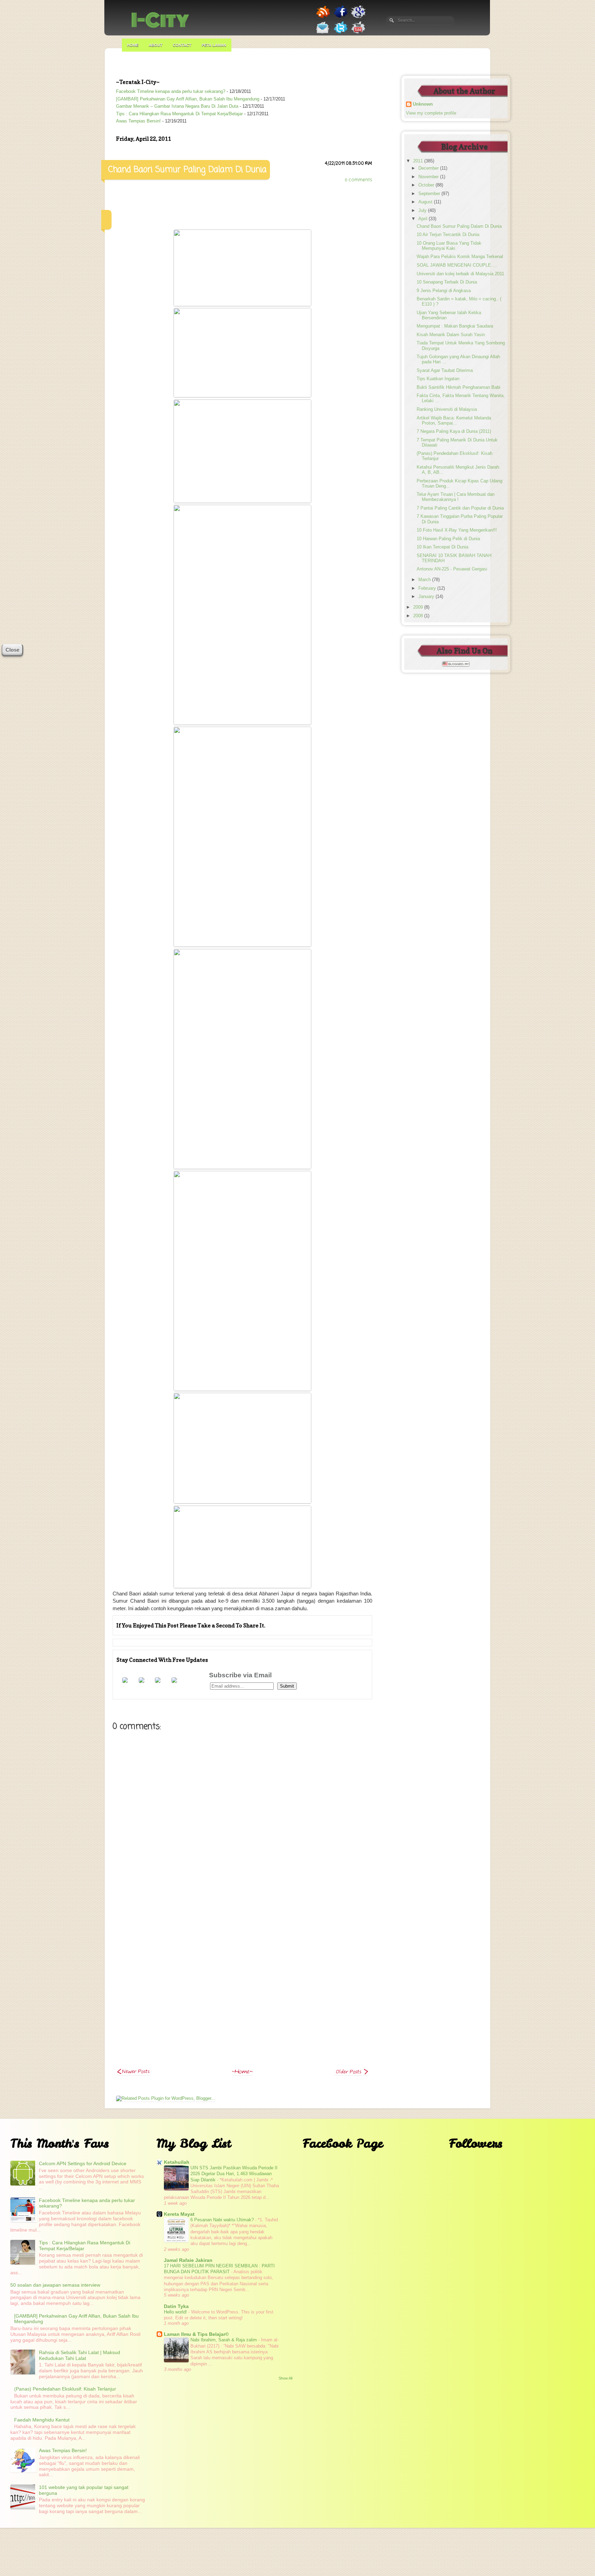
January (427, 597)
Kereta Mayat (179, 2214)
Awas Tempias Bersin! (138, 121)
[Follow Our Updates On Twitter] (341, 34)
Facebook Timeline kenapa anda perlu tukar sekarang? (171, 92)
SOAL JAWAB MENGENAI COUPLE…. (457, 265)
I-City (160, 20)
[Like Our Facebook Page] (341, 18)
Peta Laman (214, 45)
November (429, 177)
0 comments (358, 180)
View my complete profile (431, 113)
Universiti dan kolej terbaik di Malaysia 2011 (460, 274)
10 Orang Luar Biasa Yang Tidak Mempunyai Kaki (449, 246)
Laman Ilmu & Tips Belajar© (196, 2334)
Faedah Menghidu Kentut (42, 2420)
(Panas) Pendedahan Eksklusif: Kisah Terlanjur (65, 2389)
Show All (285, 2378)
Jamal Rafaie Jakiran (188, 2260)
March (425, 580)
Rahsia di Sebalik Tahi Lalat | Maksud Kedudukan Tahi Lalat (80, 2355)
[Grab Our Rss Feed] (323, 18)
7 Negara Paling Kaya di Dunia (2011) (454, 431)
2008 (419, 616)
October (427, 185)
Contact (182, 45)
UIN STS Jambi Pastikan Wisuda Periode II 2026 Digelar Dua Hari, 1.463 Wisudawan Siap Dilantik (234, 2174)
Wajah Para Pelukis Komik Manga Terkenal (460, 257)
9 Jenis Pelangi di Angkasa (444, 291)
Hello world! (176, 2312)
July (423, 211)
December (429, 168)
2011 (419, 161)
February (428, 588)
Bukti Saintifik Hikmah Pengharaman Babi (458, 387)
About (156, 45)
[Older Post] (352, 2073)
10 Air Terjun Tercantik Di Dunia (448, 235)
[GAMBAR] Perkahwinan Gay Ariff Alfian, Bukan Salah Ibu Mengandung (188, 99)
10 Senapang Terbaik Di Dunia (447, 282)
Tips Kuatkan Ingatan (438, 379)
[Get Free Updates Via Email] (323, 34)
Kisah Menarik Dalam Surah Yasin (451, 335)
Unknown (423, 104)
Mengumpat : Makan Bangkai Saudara (455, 326)
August (426, 202)
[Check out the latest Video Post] (358, 34)
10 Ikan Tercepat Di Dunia (442, 547)
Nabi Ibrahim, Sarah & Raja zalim (224, 2340)
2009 (419, 607)
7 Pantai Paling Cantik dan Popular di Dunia (460, 508)
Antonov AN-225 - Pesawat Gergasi (452, 569)
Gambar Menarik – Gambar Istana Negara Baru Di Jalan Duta (177, 106)
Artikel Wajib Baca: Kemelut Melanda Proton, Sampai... (454, 421)
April (424, 219)
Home (133, 45)
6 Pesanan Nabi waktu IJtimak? (223, 2220)
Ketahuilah (177, 2162)
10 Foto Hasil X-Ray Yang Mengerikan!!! (457, 530)
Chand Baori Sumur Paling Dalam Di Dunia (459, 226)
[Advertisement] (242, 1954)
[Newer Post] (133, 2073)
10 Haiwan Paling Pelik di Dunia (448, 539)
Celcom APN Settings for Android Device (83, 2163)
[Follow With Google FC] (174, 1681)
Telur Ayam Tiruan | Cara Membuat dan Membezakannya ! (456, 497)
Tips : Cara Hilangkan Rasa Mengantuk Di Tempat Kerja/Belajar (179, 114)
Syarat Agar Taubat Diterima (445, 371)
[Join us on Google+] (358, 18)
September (430, 194)
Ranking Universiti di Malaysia (447, 409)
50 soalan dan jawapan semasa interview (55, 2285)
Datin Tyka (176, 2306)
